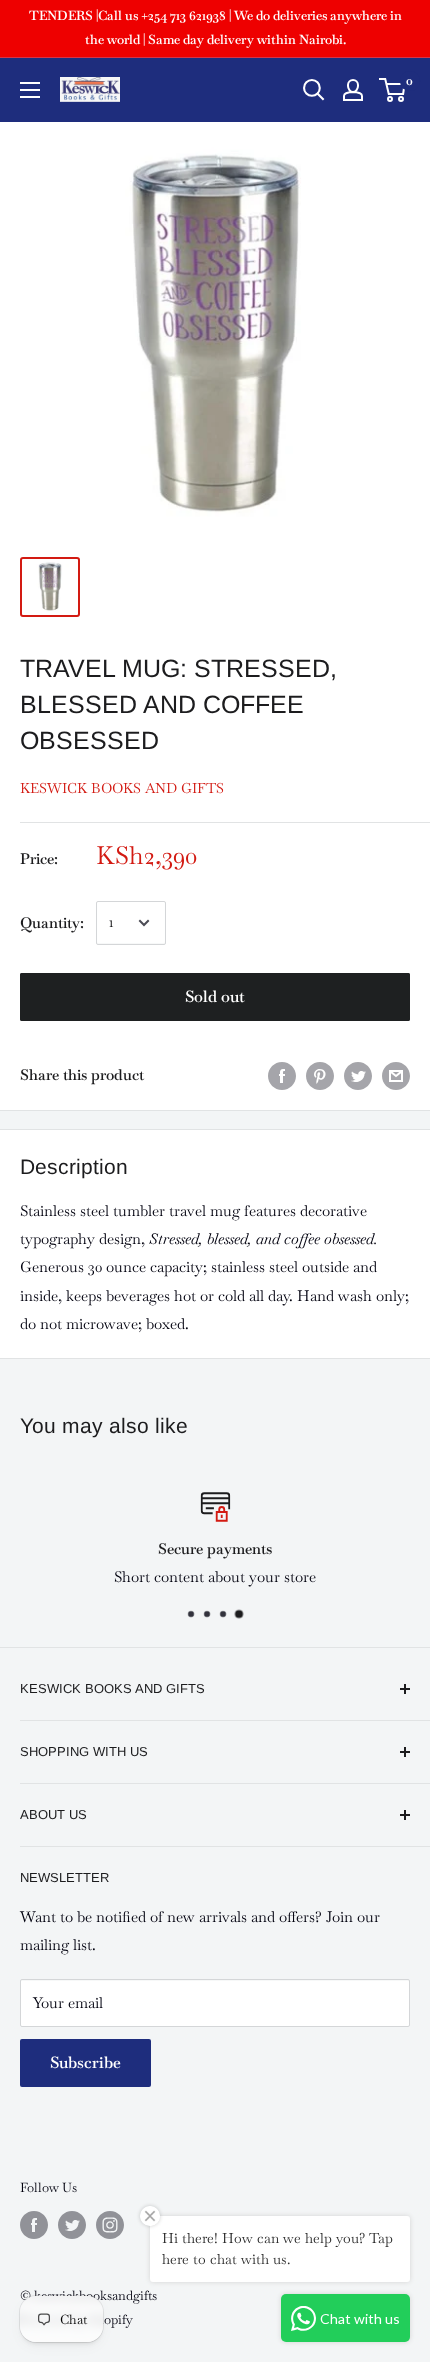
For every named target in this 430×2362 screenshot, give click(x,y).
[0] (393, 90)
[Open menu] (30, 90)
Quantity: (52, 922)
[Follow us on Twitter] (72, 2225)
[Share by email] (396, 1076)
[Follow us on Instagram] (110, 2225)
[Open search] (314, 90)
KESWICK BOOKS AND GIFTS (122, 788)
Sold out (215, 996)
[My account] (353, 90)
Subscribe (85, 2062)
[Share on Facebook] (282, 1076)
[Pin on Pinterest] (320, 1076)
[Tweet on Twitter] (358, 1076)
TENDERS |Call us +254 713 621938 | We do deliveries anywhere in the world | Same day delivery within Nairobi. (215, 27)
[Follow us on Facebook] (34, 2225)
